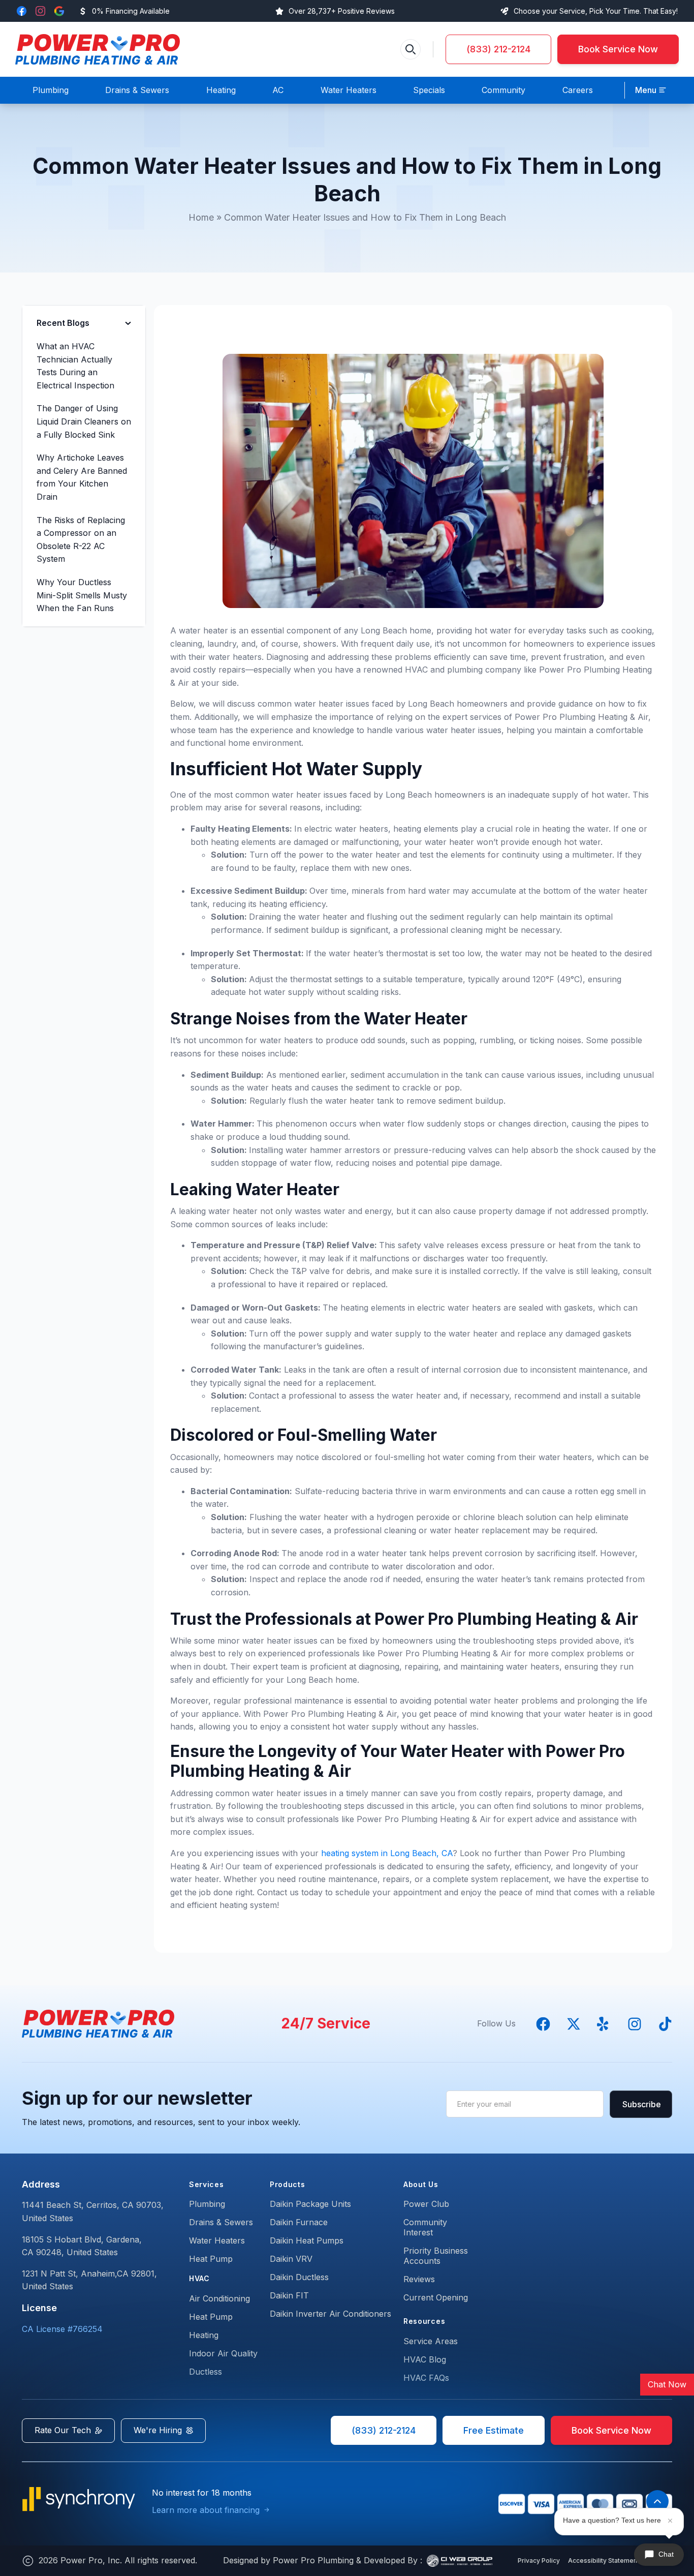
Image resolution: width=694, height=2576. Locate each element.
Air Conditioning (219, 2298)
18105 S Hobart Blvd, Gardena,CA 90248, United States (82, 2246)
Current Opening (436, 2297)
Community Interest (425, 2227)
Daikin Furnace (299, 2222)
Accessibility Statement (604, 2560)
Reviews (419, 2279)
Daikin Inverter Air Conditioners (330, 2314)
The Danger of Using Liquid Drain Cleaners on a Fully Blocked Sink (84, 421)
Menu (646, 90)
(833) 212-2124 (498, 49)
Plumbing (207, 2204)
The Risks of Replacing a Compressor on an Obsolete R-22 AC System (81, 540)
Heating (204, 2335)
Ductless (206, 2372)
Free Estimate (494, 2430)
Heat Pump (211, 2259)
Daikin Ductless (299, 2277)
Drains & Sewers (221, 2222)
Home (201, 217)
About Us (421, 2184)
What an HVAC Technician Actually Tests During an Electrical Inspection (75, 366)
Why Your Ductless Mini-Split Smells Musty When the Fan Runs (82, 595)
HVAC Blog (425, 2359)
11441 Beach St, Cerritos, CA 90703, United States (93, 2211)
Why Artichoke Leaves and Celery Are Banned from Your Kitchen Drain (82, 477)
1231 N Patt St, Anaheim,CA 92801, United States (89, 2280)
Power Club (426, 2204)
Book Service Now (618, 49)
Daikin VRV (291, 2259)
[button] (651, 90)
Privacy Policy (539, 2560)
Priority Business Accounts (436, 2256)
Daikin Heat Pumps (307, 2240)
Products (288, 2184)
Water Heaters (217, 2240)
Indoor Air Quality (223, 2353)
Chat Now (667, 2384)
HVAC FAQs (426, 2378)
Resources (424, 2321)
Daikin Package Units (310, 2204)
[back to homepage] (98, 49)
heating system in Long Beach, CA (387, 1853)
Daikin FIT (289, 2295)
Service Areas (431, 2341)
